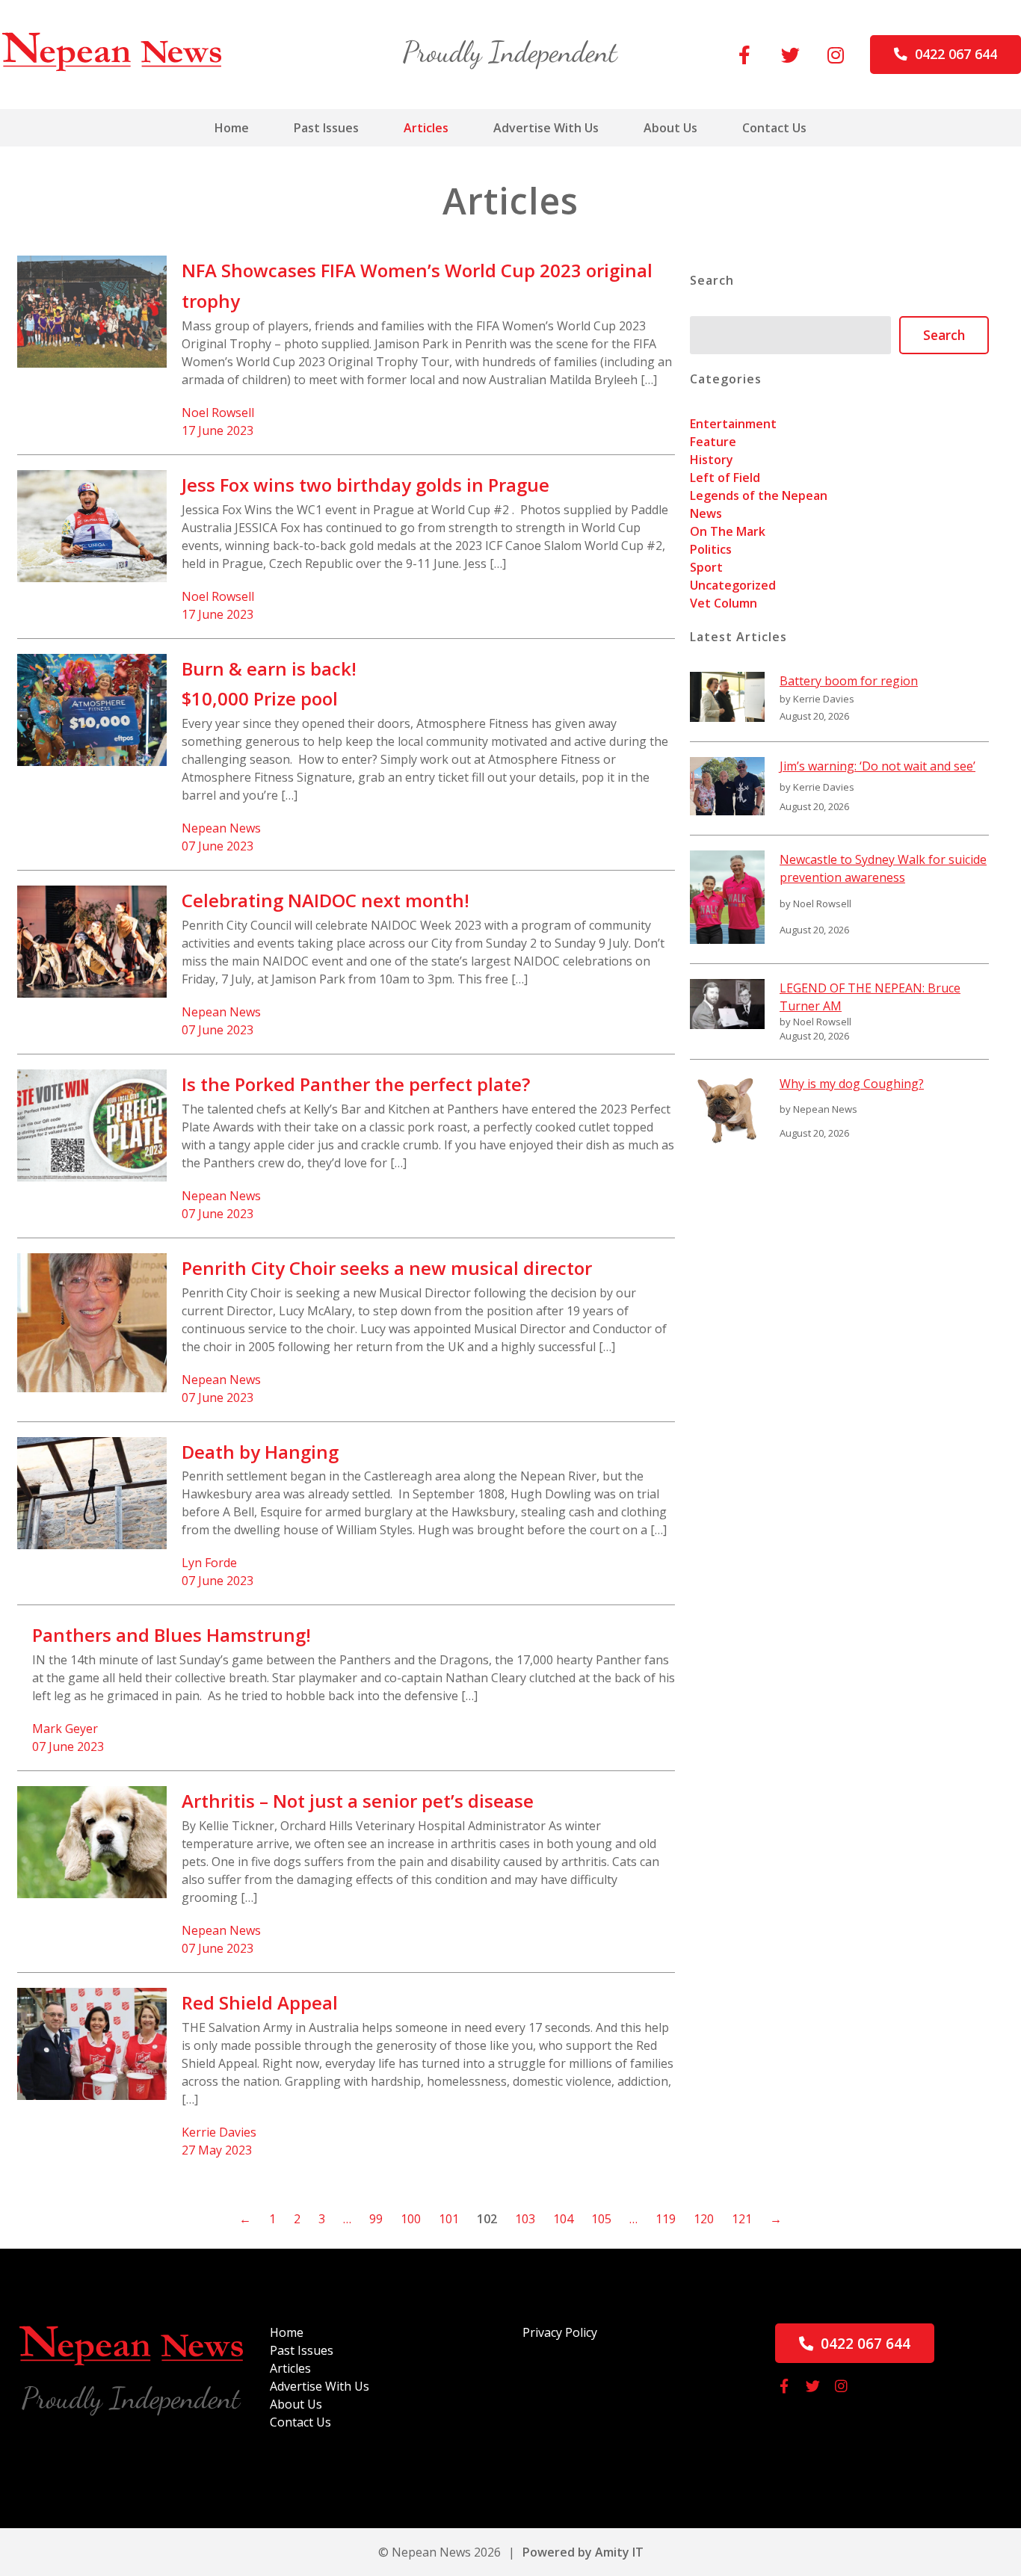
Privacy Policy (560, 2332)
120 (704, 2219)
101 (449, 2219)
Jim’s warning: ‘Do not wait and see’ (877, 766)
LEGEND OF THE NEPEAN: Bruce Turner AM (870, 997)
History (712, 460)
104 (563, 2219)
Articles (426, 128)
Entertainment (733, 424)
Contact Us (774, 128)
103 (525, 2219)
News (706, 513)
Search (944, 335)
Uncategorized (733, 585)
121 (742, 2219)
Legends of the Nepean (759, 495)
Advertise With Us (546, 128)
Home (232, 128)
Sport (706, 567)
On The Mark (728, 531)
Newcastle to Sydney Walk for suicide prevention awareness (883, 868)
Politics (711, 549)
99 (376, 2219)
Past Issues (326, 128)
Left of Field (725, 478)
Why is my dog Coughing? (852, 1084)
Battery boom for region (849, 681)
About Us (670, 128)
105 (601, 2219)
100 (411, 2219)
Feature (713, 442)
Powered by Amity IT (583, 2552)
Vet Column (724, 603)
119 (666, 2219)
